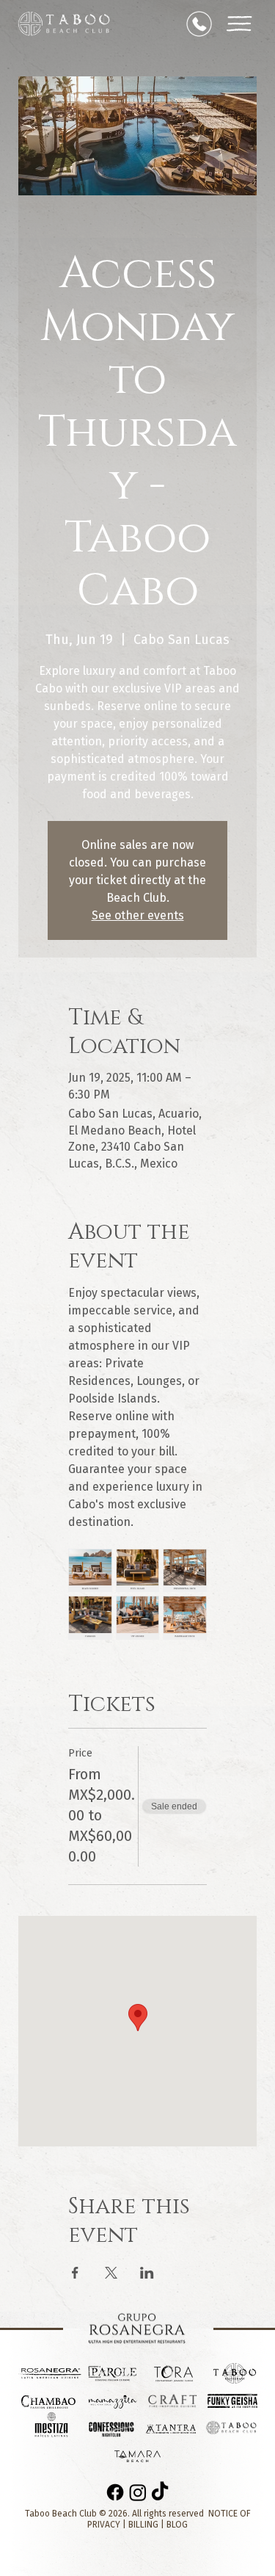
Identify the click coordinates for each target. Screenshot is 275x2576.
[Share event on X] (111, 2273)
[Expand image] (90, 1571)
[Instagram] (138, 2492)
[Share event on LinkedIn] (147, 2273)
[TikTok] (160, 2492)
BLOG (177, 2525)
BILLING (143, 2525)
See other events (138, 915)
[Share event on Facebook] (75, 2273)
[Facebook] (115, 2492)
